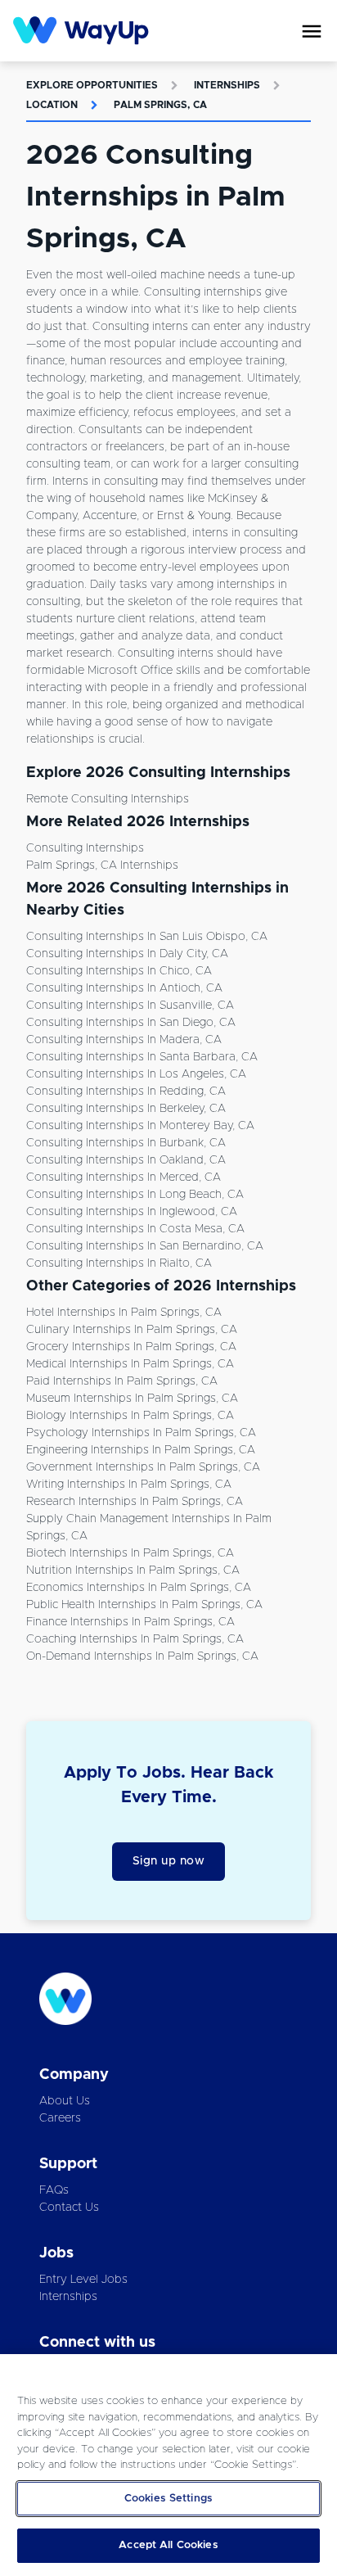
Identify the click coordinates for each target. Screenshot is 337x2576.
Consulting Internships (85, 848)
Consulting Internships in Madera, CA (124, 1040)
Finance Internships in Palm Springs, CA (130, 1622)
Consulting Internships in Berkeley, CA (126, 1109)
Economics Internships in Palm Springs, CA (139, 1588)
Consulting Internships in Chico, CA (119, 971)
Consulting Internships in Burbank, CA (126, 1143)
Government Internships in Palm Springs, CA (143, 1467)
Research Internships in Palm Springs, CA (135, 1502)
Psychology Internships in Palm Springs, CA (141, 1433)
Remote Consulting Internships (108, 799)
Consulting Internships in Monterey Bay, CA (140, 1126)
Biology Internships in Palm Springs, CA (130, 1416)
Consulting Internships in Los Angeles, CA (136, 1074)
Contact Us (69, 2208)
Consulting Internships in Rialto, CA (119, 1263)
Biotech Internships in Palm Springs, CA (130, 1553)
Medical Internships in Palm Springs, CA (130, 1364)
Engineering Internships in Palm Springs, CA (141, 1450)
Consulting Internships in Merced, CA (124, 1177)
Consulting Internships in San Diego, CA (131, 1023)
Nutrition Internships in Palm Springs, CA (133, 1570)
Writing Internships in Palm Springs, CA (129, 1485)
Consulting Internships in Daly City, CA (127, 954)
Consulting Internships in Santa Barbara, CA (142, 1057)
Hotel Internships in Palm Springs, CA (124, 1313)
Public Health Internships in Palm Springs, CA (144, 1605)
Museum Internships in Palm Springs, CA (132, 1399)
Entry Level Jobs (83, 2280)
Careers (60, 2118)
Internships (227, 85)
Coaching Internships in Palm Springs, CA (135, 1639)
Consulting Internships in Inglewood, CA (132, 1212)
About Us (65, 2101)
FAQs (54, 2190)
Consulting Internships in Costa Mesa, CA (135, 1229)
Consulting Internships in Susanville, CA (130, 1006)
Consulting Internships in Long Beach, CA (135, 1195)
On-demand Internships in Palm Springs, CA (142, 1656)
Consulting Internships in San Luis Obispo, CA (147, 937)
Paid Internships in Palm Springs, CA (122, 1381)
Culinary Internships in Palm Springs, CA (132, 1330)
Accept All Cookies (168, 2545)
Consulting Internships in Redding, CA (126, 1091)
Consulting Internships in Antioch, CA (124, 988)
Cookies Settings (168, 2499)
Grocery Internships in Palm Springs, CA (131, 1347)
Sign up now (169, 1861)
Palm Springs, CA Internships (102, 865)
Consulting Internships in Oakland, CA (126, 1160)
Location (52, 105)
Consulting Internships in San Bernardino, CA (145, 1246)
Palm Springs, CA (160, 105)
